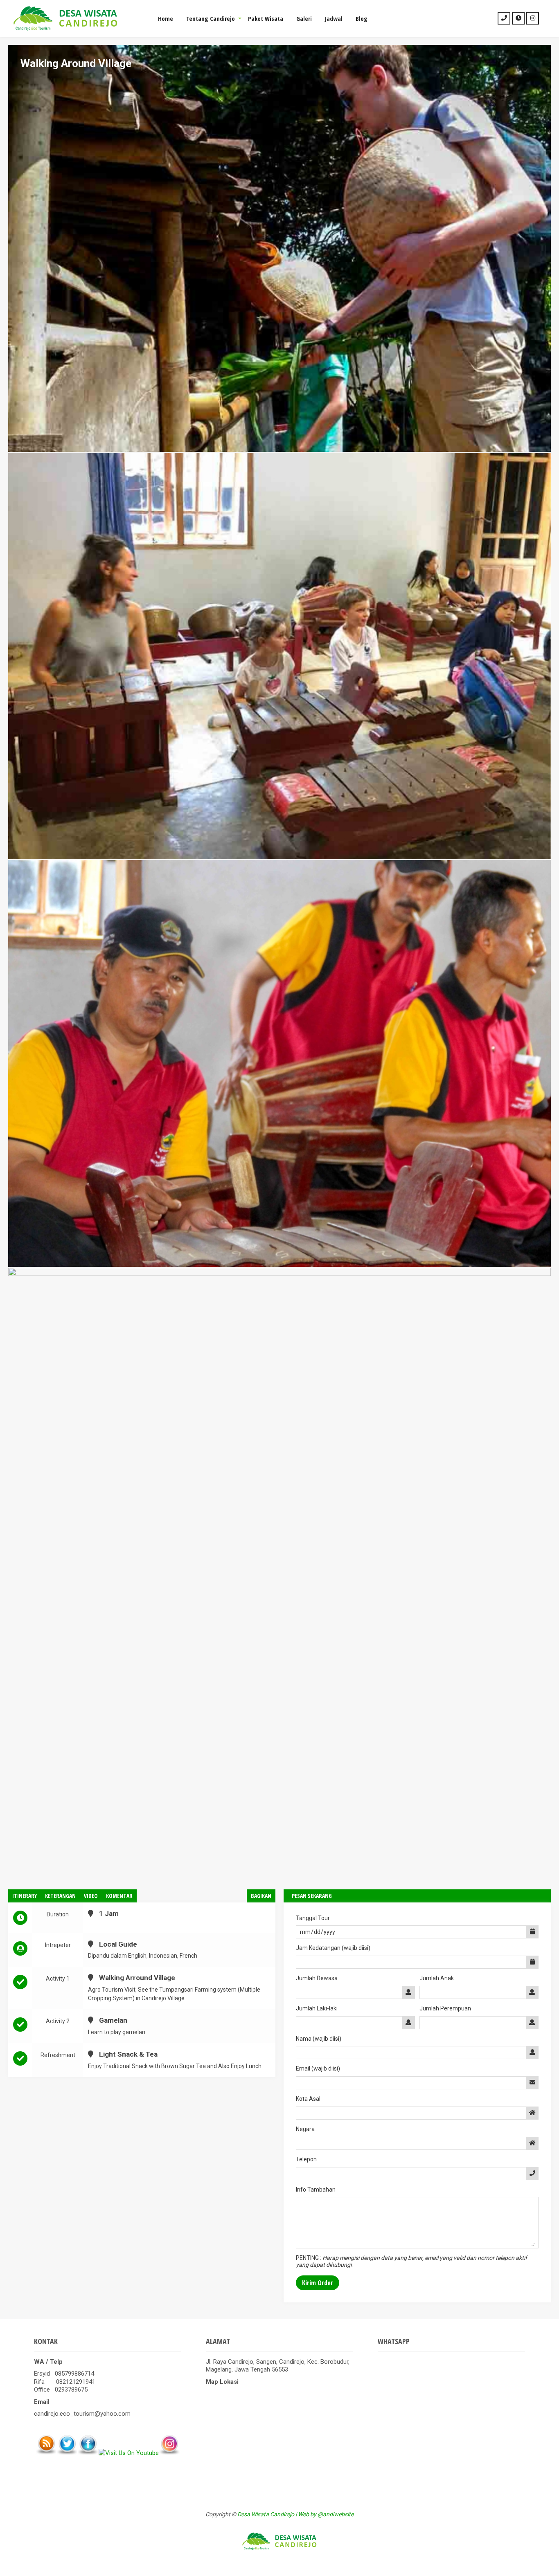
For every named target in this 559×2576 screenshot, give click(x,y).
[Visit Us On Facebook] (88, 2453)
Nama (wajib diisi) (319, 2039)
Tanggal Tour (313, 1918)
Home (166, 18)
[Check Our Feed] (46, 2453)
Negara (305, 2129)
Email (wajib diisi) (318, 2068)
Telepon (306, 2159)
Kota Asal (308, 2099)
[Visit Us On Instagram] (169, 2453)
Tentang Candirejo (211, 18)
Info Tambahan (316, 2190)
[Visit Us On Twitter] (67, 2453)
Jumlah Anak (437, 1978)
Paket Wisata (266, 18)
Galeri (304, 18)
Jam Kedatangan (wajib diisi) (333, 1948)
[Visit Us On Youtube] (128, 2453)
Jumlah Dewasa (317, 1978)
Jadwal (334, 18)
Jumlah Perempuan (445, 2008)
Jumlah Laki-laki (317, 2008)
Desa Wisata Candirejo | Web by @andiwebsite (295, 2514)
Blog (362, 18)
